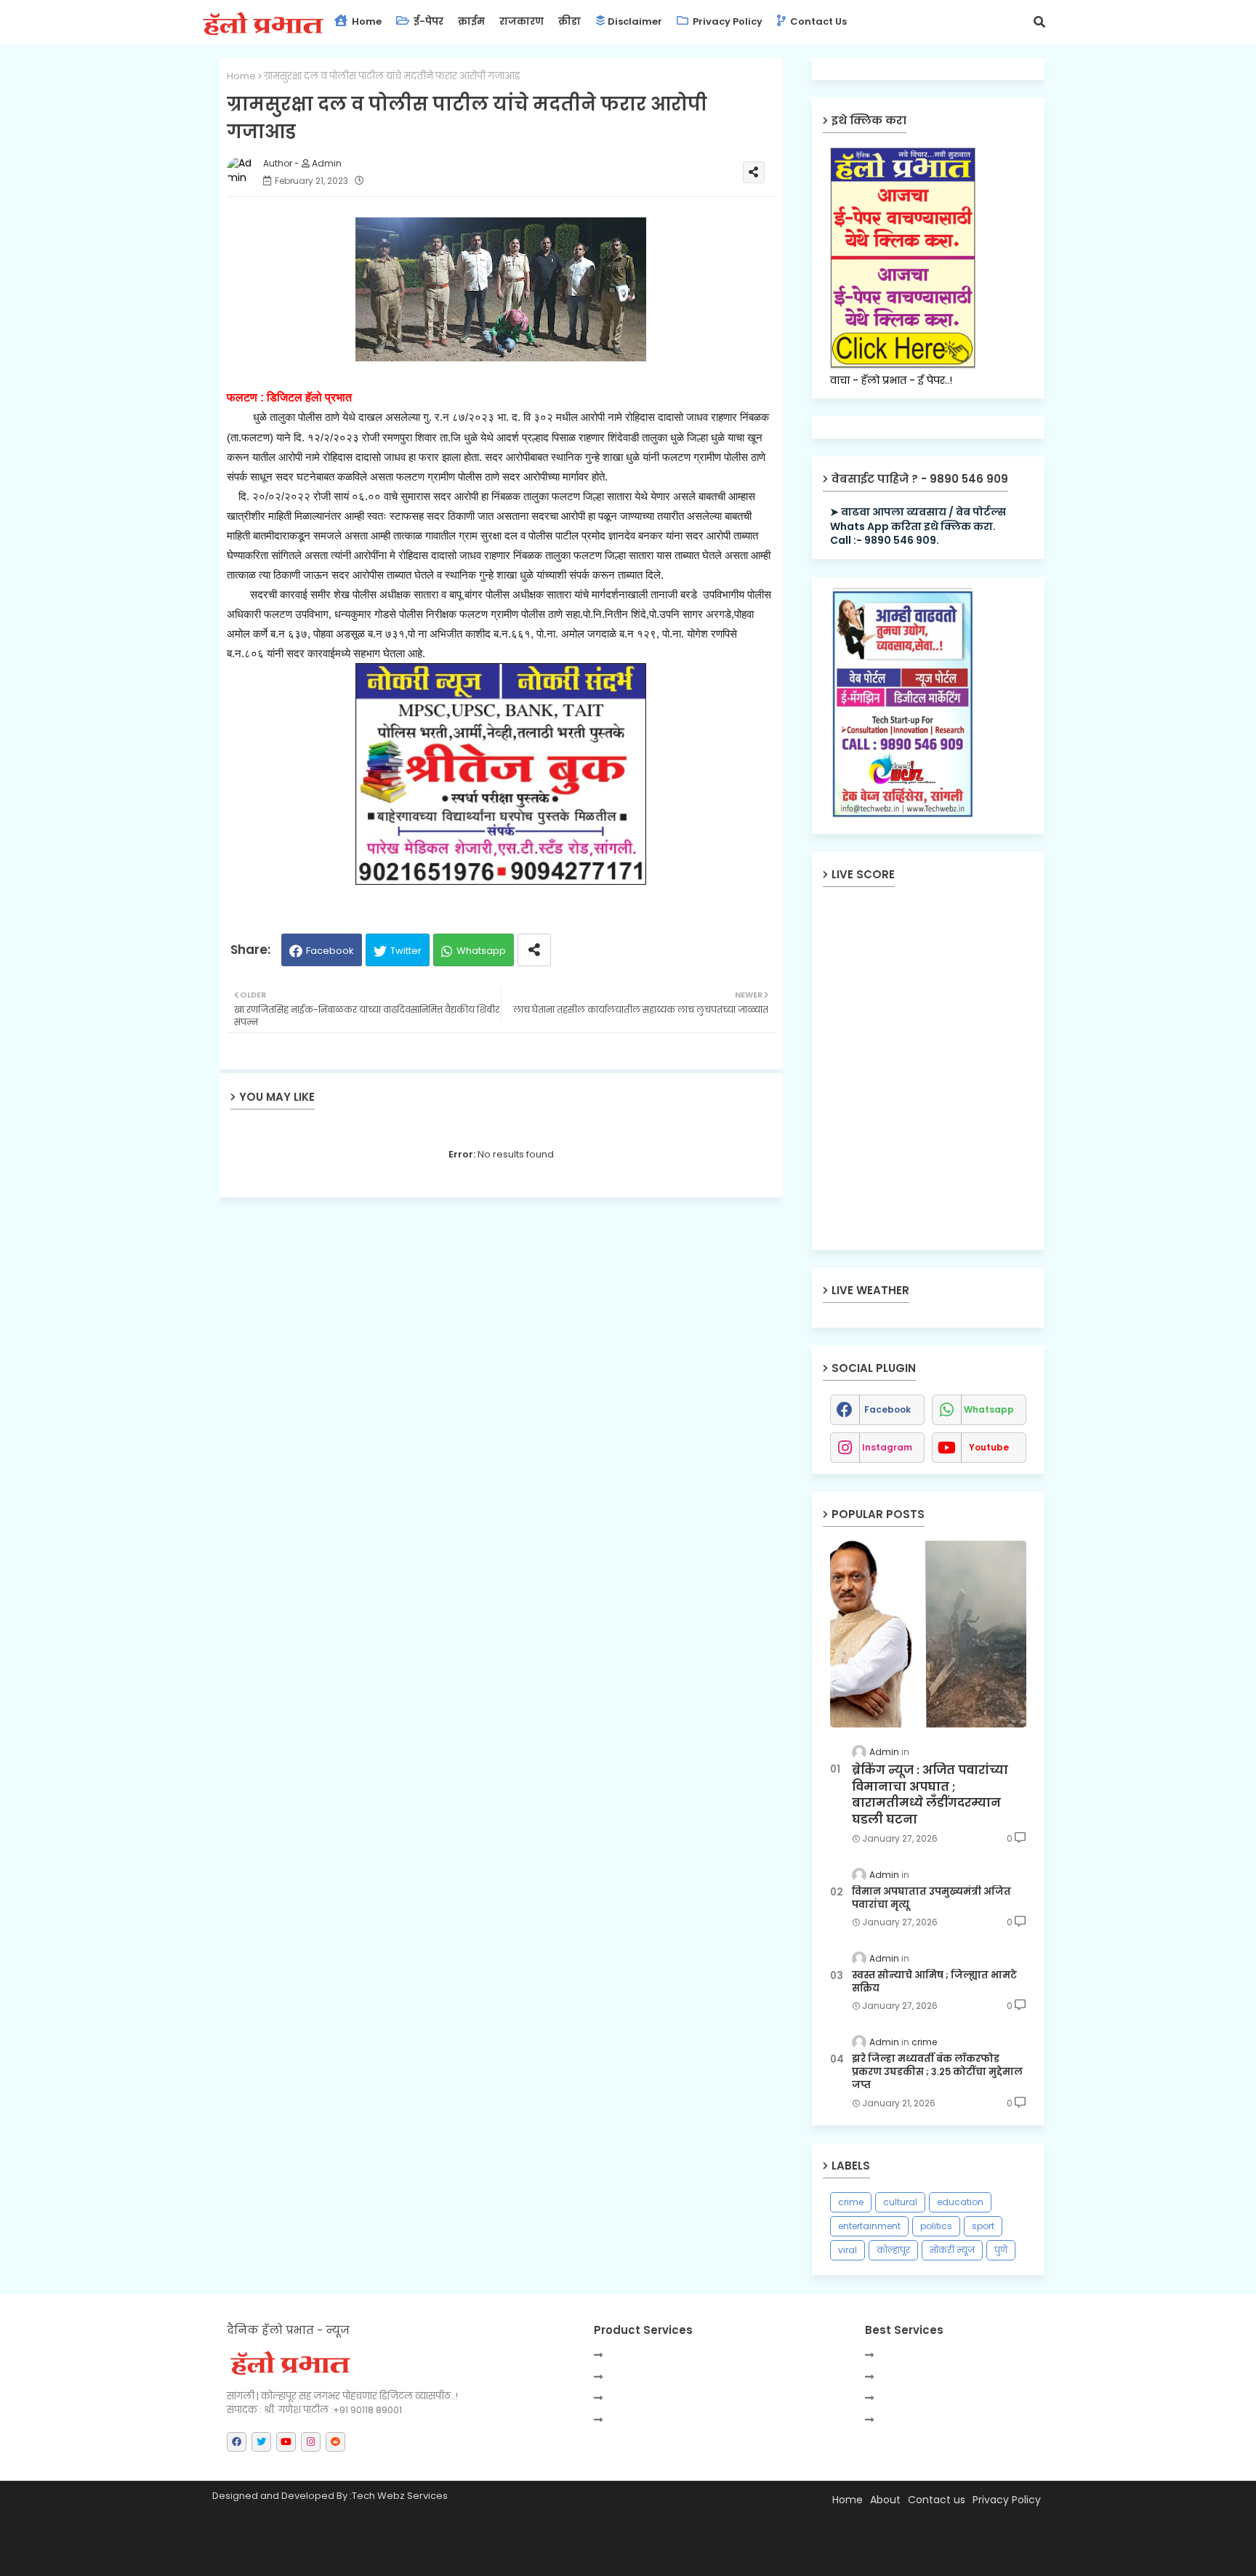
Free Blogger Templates (562, 2558)
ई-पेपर (427, 21)
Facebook (330, 951)
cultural (900, 2202)
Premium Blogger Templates (347, 2558)
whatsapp (989, 1409)
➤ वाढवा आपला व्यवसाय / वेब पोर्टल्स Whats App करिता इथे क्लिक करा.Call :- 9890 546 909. (918, 526)
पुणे (1001, 2250)
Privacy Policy (726, 21)
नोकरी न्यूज (952, 2250)
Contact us (817, 21)
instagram (887, 1447)
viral (848, 2250)
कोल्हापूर (893, 2250)
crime (851, 2202)
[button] (1039, 22)
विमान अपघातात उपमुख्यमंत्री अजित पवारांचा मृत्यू (931, 1898)
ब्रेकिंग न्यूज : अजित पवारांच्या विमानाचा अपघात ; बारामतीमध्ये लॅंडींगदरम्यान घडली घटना (930, 1795)
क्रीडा (569, 21)
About (885, 2500)
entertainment (869, 2226)
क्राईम (471, 21)
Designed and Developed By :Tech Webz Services (330, 2496)
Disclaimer (635, 21)
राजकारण (522, 21)
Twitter (406, 951)
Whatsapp (481, 951)
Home (366, 21)
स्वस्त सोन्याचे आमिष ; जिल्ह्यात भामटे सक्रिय (934, 1982)
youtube (989, 1447)
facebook (887, 1409)
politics (936, 2226)
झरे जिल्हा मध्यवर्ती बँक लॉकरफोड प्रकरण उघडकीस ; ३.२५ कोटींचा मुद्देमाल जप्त (937, 2072)
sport (983, 2226)
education (960, 2202)
